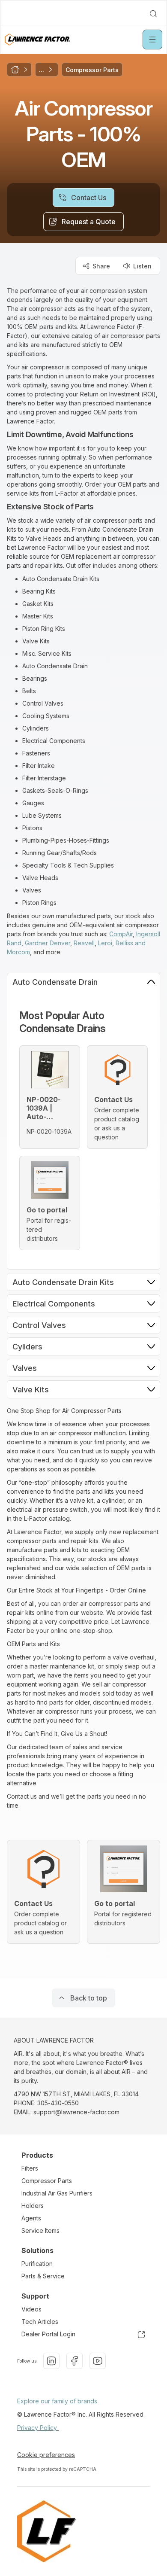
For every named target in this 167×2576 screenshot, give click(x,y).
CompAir (121, 934)
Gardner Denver (48, 943)
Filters (30, 2168)
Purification (37, 2264)
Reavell (84, 943)
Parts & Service (43, 2276)
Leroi (105, 943)
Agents (31, 2218)
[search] (153, 14)
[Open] (152, 40)
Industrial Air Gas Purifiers (57, 2193)
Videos (31, 2309)
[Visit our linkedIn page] (51, 2361)
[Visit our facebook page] (75, 2361)
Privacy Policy (38, 2428)
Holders (33, 2206)
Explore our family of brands (57, 2401)
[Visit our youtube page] (98, 2361)
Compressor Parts (47, 2181)
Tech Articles (40, 2322)
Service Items (40, 2230)
